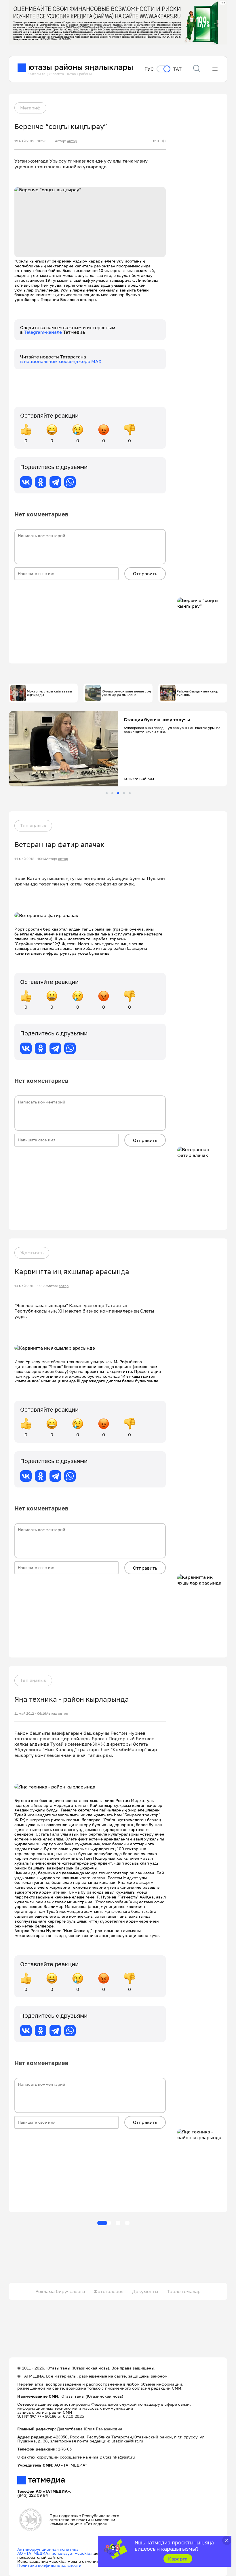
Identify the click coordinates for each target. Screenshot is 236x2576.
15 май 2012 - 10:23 (30, 141)
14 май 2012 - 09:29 (31, 1286)
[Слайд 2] (112, 793)
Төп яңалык (33, 825)
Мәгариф (30, 108)
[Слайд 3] (118, 793)
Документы (145, 2291)
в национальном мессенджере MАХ (61, 361)
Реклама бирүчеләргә (60, 2291)
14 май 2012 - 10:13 (30, 859)
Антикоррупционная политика (48, 2549)
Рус (149, 69)
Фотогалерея (109, 2291)
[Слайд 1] (107, 793)
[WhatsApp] (70, 482)
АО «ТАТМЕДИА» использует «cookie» (55, 2553)
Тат (177, 69)
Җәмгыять (32, 1253)
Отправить (145, 574)
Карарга (178, 2559)
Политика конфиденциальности (49, 2565)
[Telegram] (55, 482)
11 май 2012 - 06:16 (30, 1714)
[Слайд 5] (130, 793)
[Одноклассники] (41, 482)
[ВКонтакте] (26, 482)
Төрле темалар (184, 2291)
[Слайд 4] (124, 793)
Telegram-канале (43, 332)
